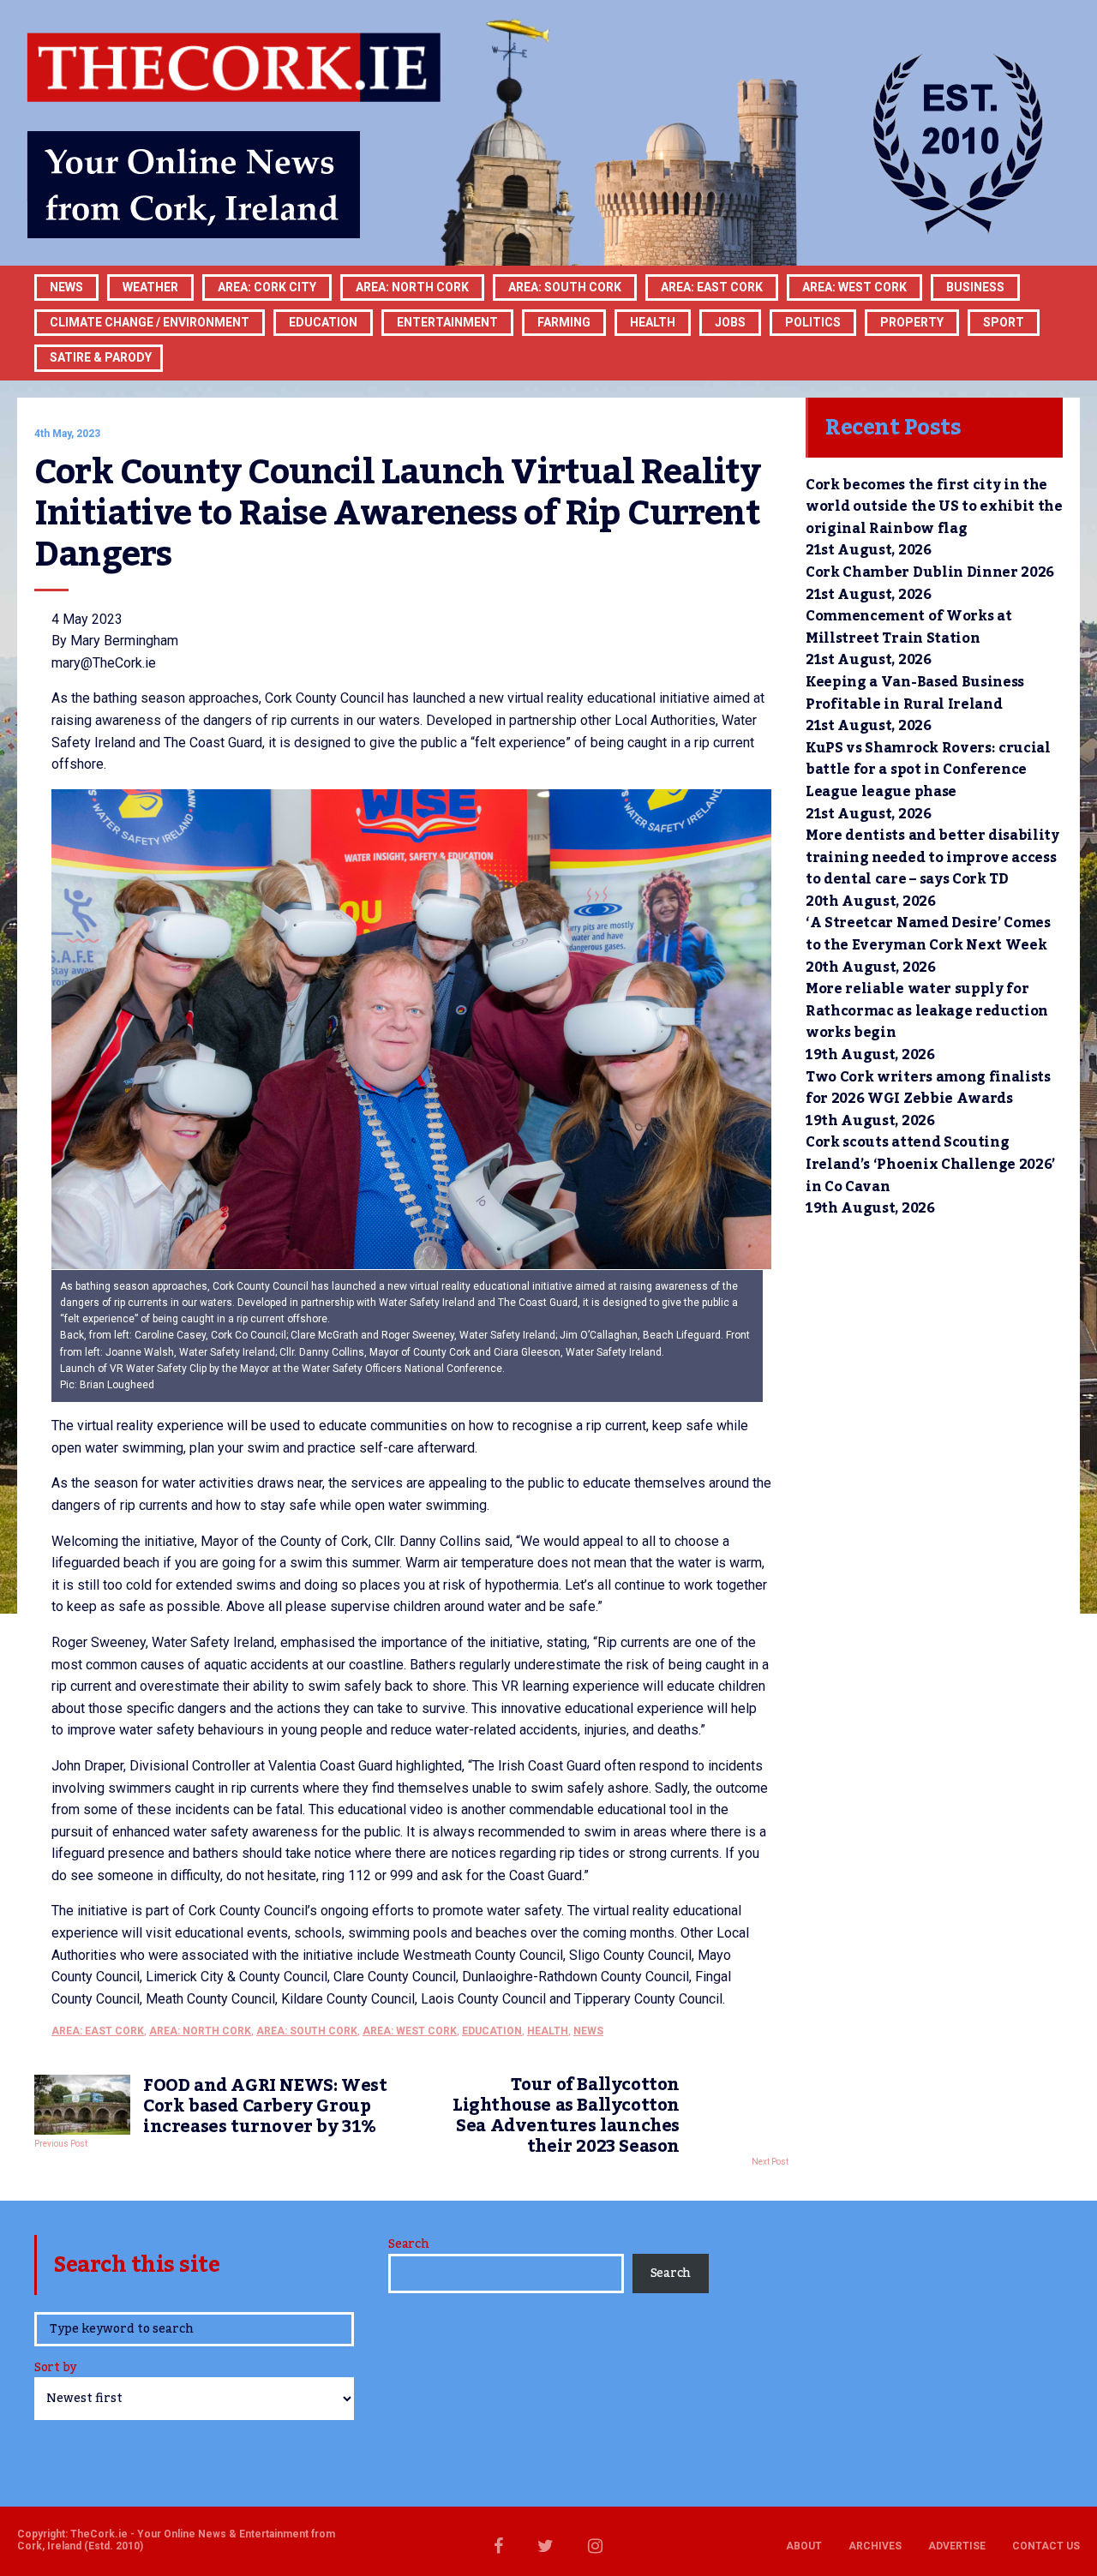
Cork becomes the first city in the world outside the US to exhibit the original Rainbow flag (934, 507)
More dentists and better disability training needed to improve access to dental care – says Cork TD (932, 857)
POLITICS (813, 322)
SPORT (1004, 322)
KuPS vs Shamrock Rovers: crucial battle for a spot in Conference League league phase (928, 770)
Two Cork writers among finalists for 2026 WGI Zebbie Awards (928, 1088)
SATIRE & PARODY (101, 357)
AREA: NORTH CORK (200, 2031)
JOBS (730, 322)
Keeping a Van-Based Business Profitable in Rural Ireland (915, 693)
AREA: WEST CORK (854, 287)
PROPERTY (912, 322)
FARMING (564, 322)
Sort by (55, 2369)
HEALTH (653, 322)
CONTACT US (1046, 2546)
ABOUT (804, 2546)
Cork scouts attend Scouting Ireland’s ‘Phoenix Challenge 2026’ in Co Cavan (930, 1164)
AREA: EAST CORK (712, 287)
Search (408, 2244)
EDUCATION (323, 322)
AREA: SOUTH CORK (307, 2031)
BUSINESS (975, 287)
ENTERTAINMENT (447, 322)
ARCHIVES (875, 2546)
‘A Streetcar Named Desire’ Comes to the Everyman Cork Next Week (928, 934)
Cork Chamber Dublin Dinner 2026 (930, 572)
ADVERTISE (957, 2546)
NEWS (588, 2031)
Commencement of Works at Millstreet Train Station (908, 627)
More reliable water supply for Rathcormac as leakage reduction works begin (927, 1011)
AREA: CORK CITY (267, 287)
